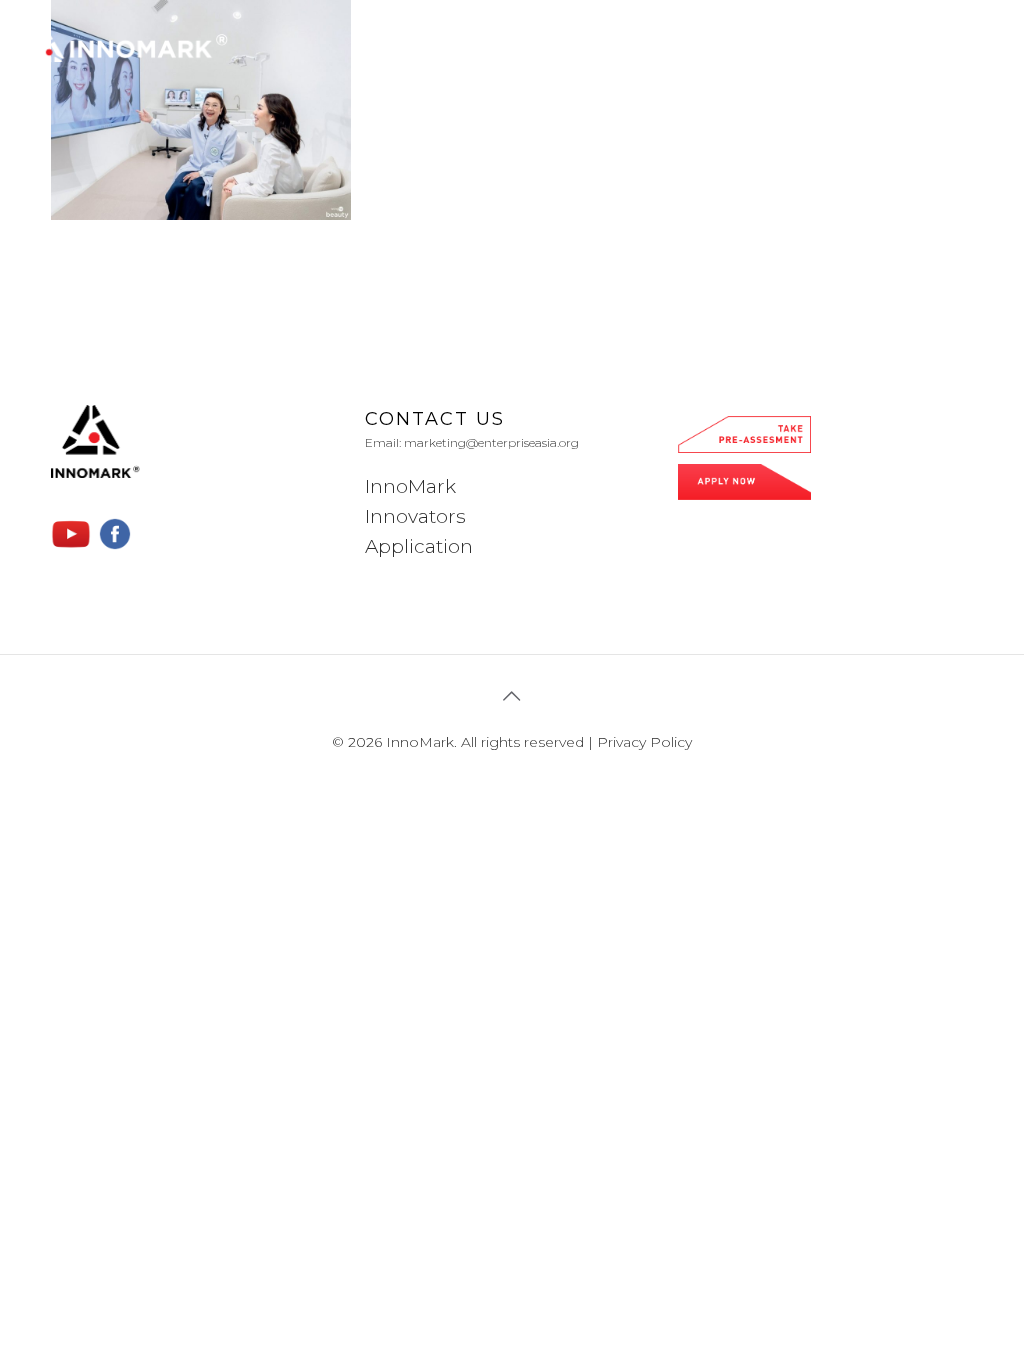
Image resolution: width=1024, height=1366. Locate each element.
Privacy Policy (644, 742)
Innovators (415, 516)
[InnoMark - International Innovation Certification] (129, 46)
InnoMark (410, 486)
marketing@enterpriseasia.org (491, 442)
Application (419, 546)
